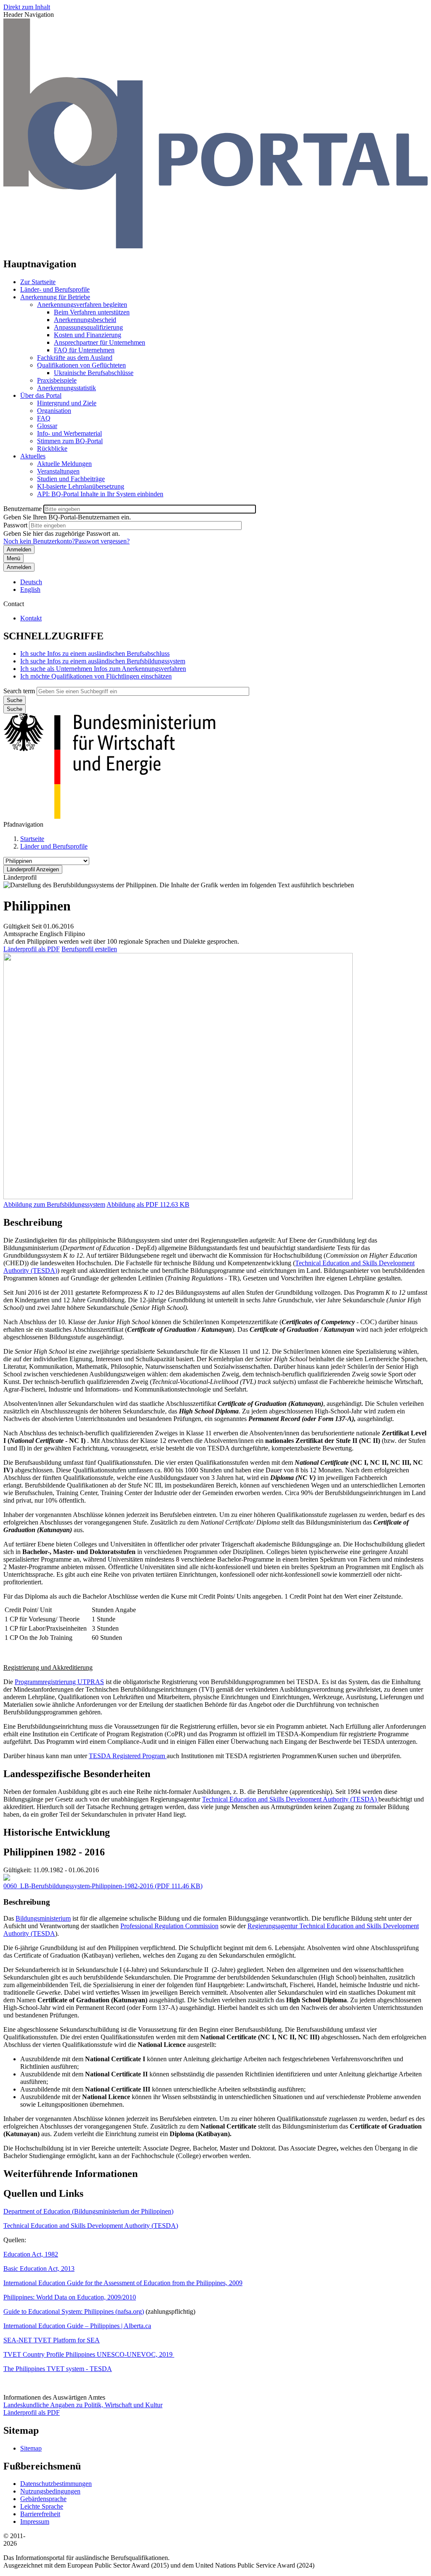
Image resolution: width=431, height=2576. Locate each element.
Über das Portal (41, 395)
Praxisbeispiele (57, 380)
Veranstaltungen (58, 471)
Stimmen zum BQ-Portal (70, 441)
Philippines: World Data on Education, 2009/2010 (70, 2297)
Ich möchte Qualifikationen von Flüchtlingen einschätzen (96, 676)
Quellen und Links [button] (43, 2193)
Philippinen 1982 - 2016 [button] (54, 1852)
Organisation (54, 411)
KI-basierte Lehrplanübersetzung (81, 486)
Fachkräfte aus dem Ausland (75, 358)
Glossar (47, 426)
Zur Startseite (38, 282)
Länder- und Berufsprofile (55, 289)
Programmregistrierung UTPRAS (59, 1682)
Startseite (32, 839)
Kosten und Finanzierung (88, 335)
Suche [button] (15, 709)
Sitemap (31, 2448)
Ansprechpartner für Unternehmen (100, 342)
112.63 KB (148, 1204)
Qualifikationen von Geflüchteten (81, 365)
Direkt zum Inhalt (27, 7)
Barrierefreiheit (40, 2514)
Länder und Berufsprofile (54, 846)
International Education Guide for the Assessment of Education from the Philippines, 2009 (123, 2283)
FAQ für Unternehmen (84, 350)
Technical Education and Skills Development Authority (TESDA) (290, 1799)
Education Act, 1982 (31, 2254)
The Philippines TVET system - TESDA (58, 2369)
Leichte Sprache (42, 2506)
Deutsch (31, 582)
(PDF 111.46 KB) (103, 1886)
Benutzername (23, 509)
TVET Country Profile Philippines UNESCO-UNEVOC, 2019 (89, 2354)
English (30, 589)
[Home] (215, 246)
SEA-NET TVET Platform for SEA (52, 2340)
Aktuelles (33, 456)
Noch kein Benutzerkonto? (39, 541)
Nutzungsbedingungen (50, 2491)
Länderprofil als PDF (32, 949)
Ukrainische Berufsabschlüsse (94, 373)
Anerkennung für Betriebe (55, 297)
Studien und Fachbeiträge (71, 479)
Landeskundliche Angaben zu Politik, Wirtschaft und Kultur (83, 2405)
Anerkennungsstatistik (67, 388)
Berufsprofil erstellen (89, 949)
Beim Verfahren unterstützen (92, 312)
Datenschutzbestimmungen (56, 2484)
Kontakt (31, 618)
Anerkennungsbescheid (85, 320)
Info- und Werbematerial (69, 433)
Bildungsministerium (43, 1918)
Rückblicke (52, 448)
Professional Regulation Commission (169, 1926)
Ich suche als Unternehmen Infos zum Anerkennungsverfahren (103, 669)
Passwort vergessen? (102, 541)
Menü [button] (13, 558)
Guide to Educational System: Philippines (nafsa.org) (74, 2311)
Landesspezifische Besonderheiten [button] (77, 1774)
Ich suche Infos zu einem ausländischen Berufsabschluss (95, 653)
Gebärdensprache (43, 2499)
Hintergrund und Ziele (67, 403)
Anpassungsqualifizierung (88, 327)
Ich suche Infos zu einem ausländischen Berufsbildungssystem (103, 661)
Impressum (35, 2521)
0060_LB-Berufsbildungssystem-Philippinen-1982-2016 (78, 1886)
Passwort (15, 525)
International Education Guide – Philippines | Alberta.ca (77, 2326)
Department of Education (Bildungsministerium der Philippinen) (88, 2211)
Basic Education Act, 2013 (39, 2269)
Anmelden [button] (19, 567)
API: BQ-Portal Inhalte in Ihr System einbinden (100, 494)
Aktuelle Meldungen (64, 464)
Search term (19, 691)
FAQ (44, 418)
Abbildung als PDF (132, 1204)
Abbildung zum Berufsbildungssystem (54, 1204)
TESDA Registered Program (128, 1756)
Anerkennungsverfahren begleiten (82, 305)
